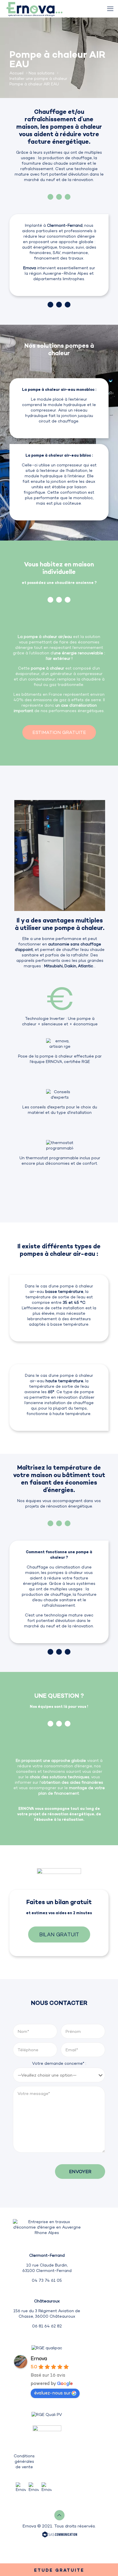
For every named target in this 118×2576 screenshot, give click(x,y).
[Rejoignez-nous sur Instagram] (47, 2487)
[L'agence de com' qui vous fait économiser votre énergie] (60, 2535)
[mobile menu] (110, 9)
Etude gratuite (59, 2570)
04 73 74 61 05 (47, 2280)
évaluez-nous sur (52, 2393)
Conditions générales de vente (24, 2461)
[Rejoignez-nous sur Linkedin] (21, 2487)
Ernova (39, 2358)
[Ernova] (34, 9)
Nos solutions (42, 73)
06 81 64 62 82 (47, 2326)
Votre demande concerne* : (59, 2063)
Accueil (16, 73)
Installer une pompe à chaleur (38, 78)
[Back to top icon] (59, 2515)
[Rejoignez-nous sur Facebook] (34, 2487)
